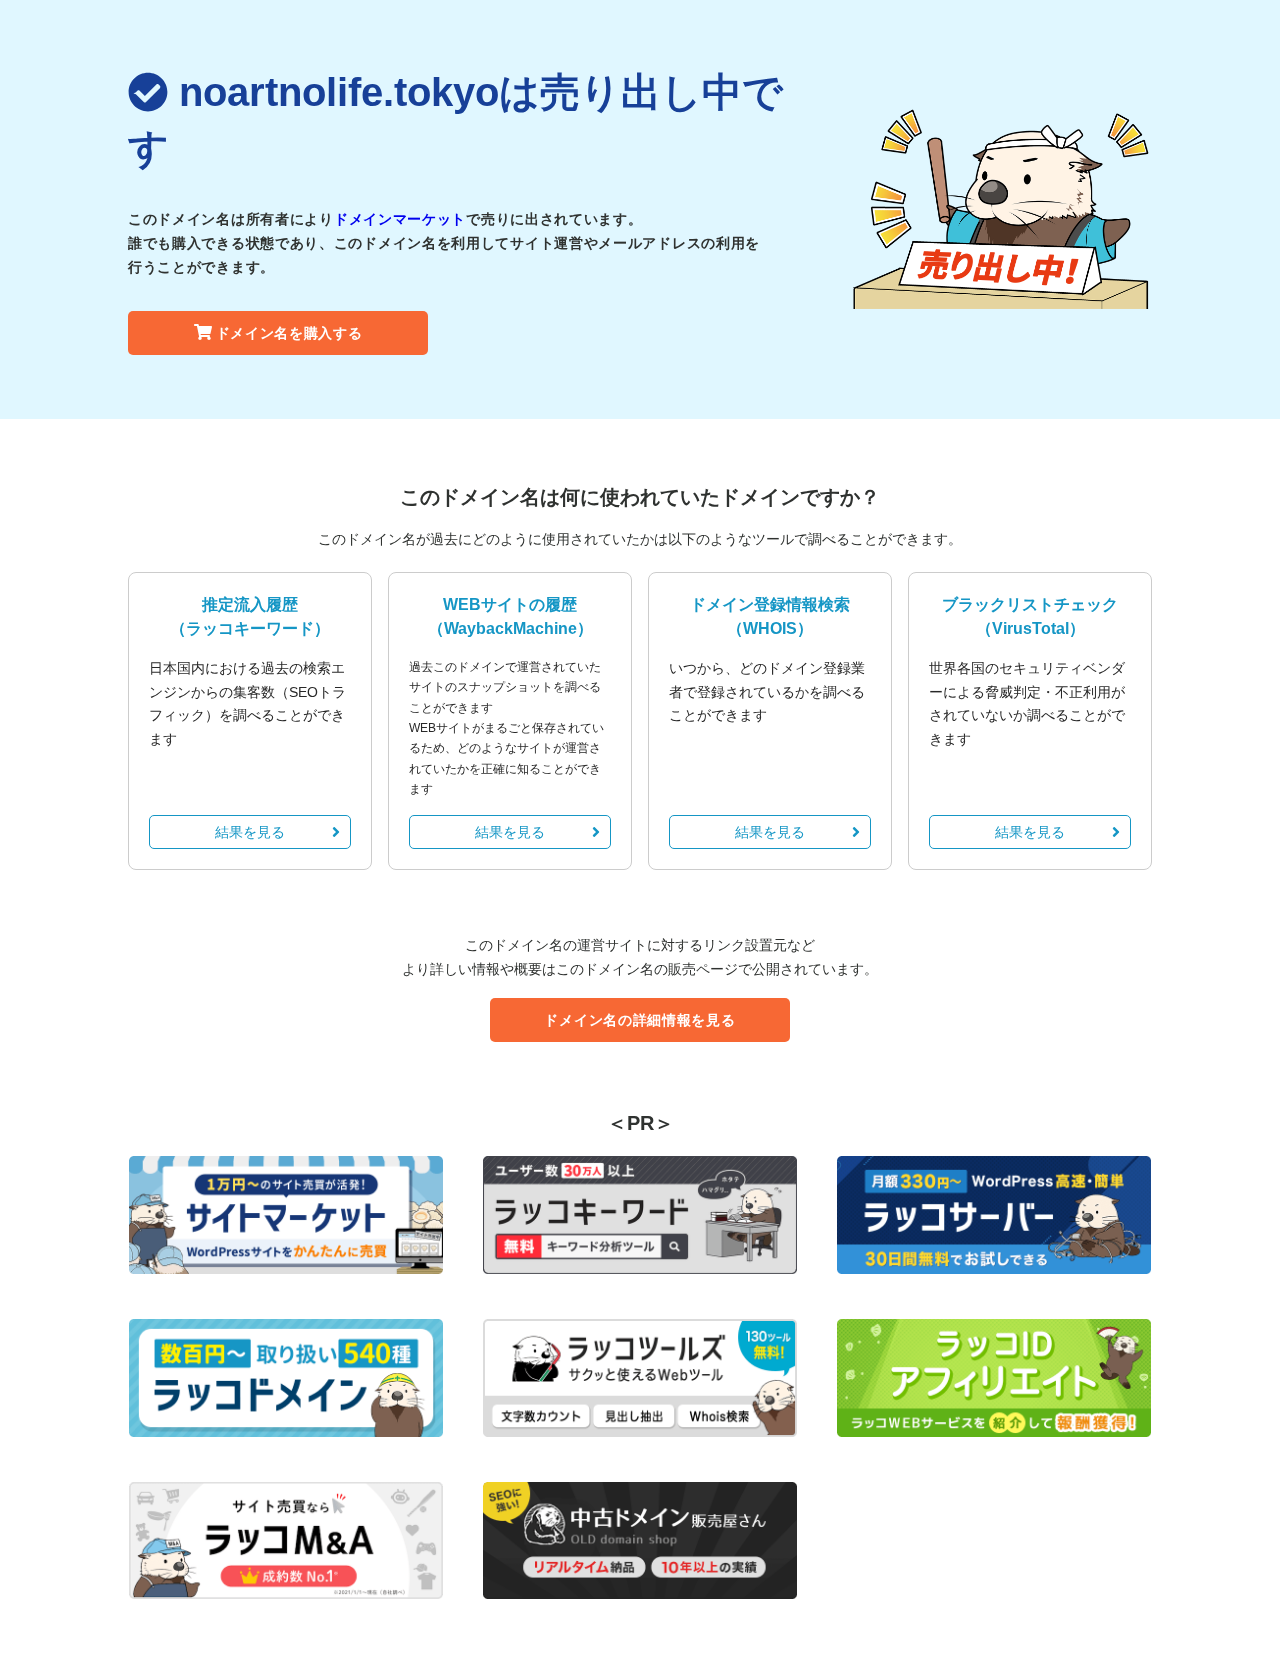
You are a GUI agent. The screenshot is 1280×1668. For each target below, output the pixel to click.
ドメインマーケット (400, 219)
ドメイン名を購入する (289, 333)
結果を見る (250, 832)
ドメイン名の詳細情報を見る (639, 1020)
